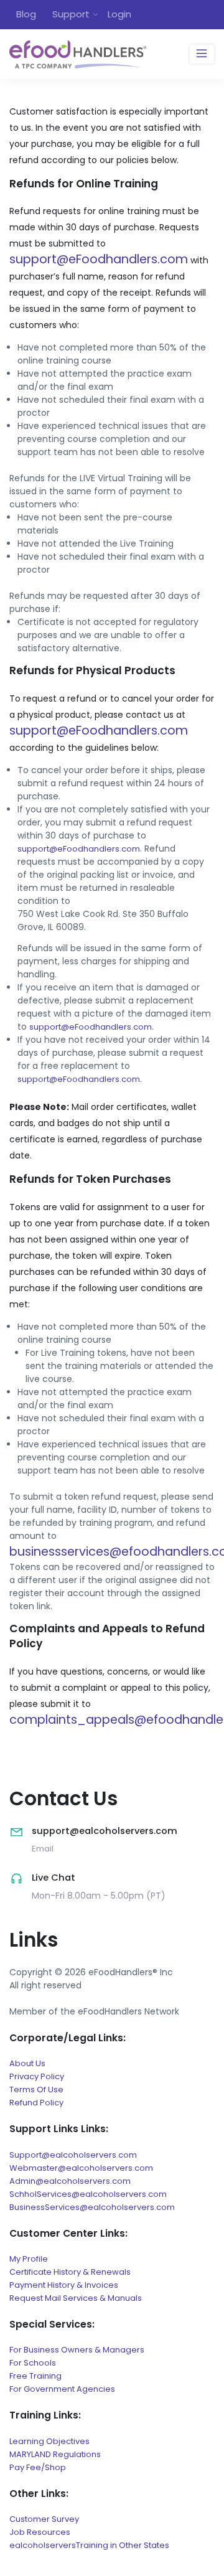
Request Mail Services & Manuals (76, 2298)
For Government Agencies (62, 2389)
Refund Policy (36, 2103)
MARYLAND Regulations (55, 2454)
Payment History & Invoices (64, 2285)
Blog (26, 14)
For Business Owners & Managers (77, 2350)
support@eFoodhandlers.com (99, 259)
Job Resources (40, 2532)
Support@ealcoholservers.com (73, 2155)
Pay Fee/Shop (38, 2467)
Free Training (35, 2376)
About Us (27, 2063)
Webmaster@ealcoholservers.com (81, 2168)
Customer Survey (44, 2519)
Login (119, 14)
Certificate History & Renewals (70, 2272)
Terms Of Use (36, 2089)
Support (71, 14)
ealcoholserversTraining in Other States (89, 2545)
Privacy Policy (37, 2076)
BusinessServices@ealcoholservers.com (92, 2207)
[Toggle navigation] (202, 54)
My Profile (29, 2259)
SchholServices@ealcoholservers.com (88, 2194)
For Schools (33, 2363)
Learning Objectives (49, 2441)
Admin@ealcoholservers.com (70, 2181)
